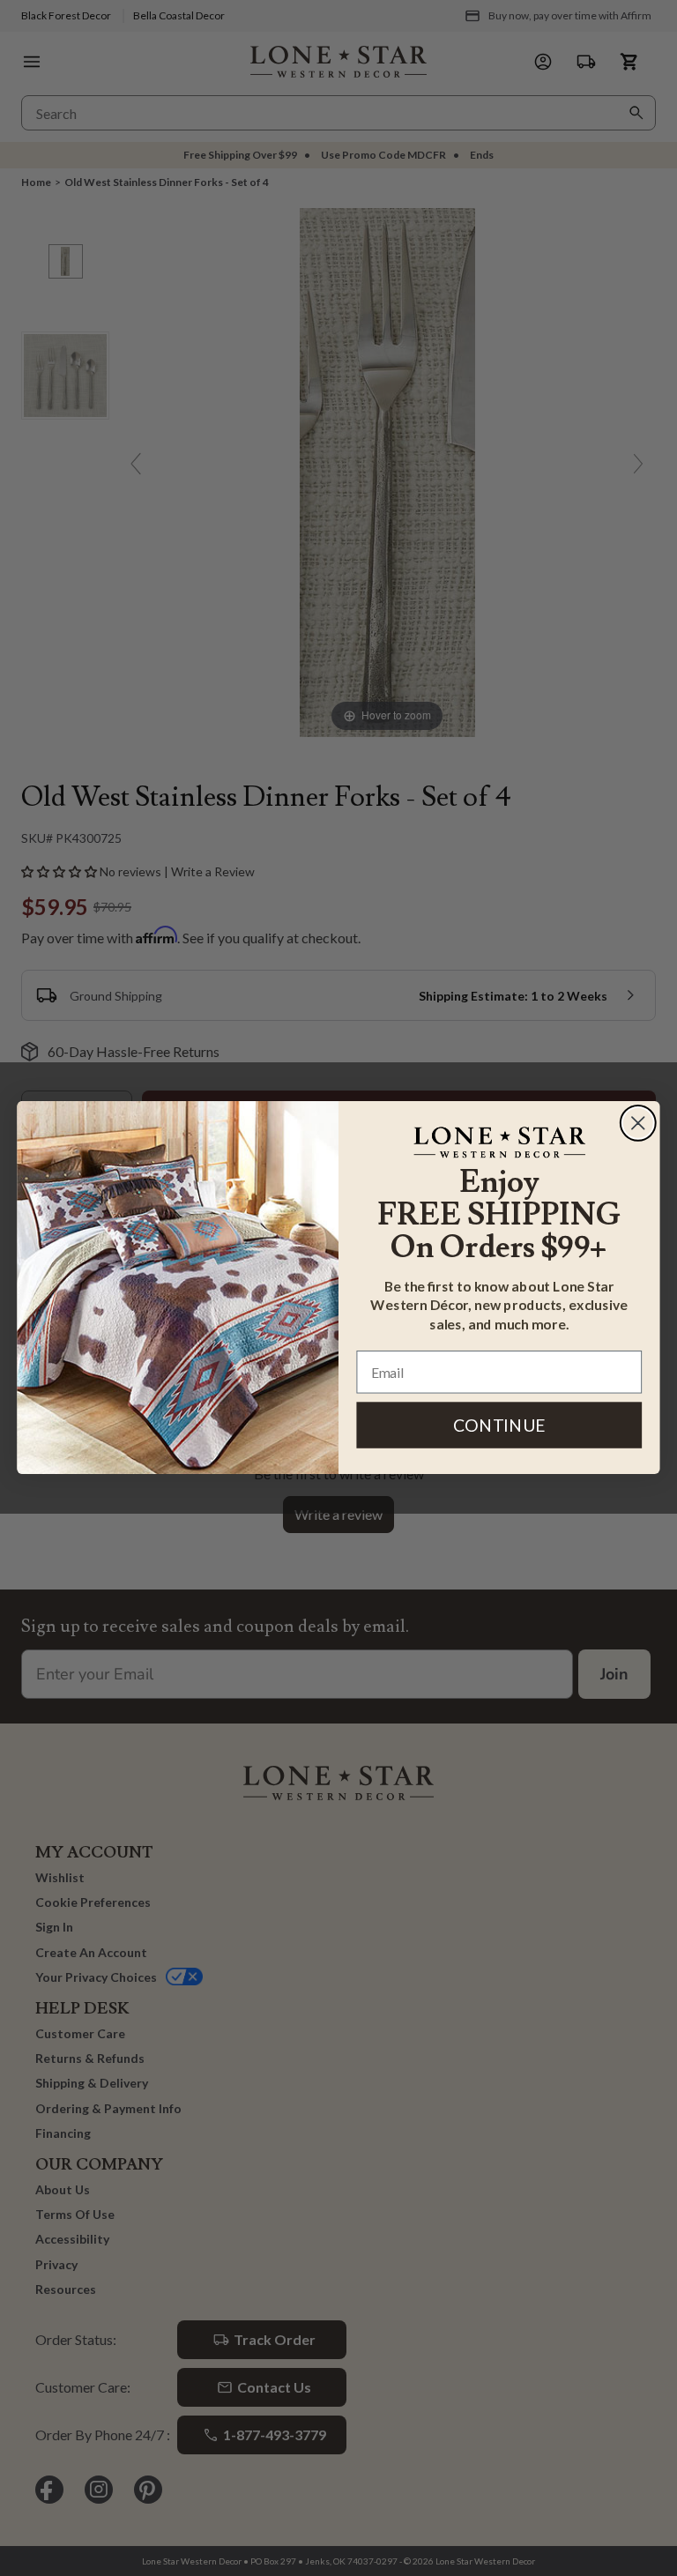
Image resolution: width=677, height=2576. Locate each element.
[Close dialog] (638, 1123)
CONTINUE (499, 1425)
